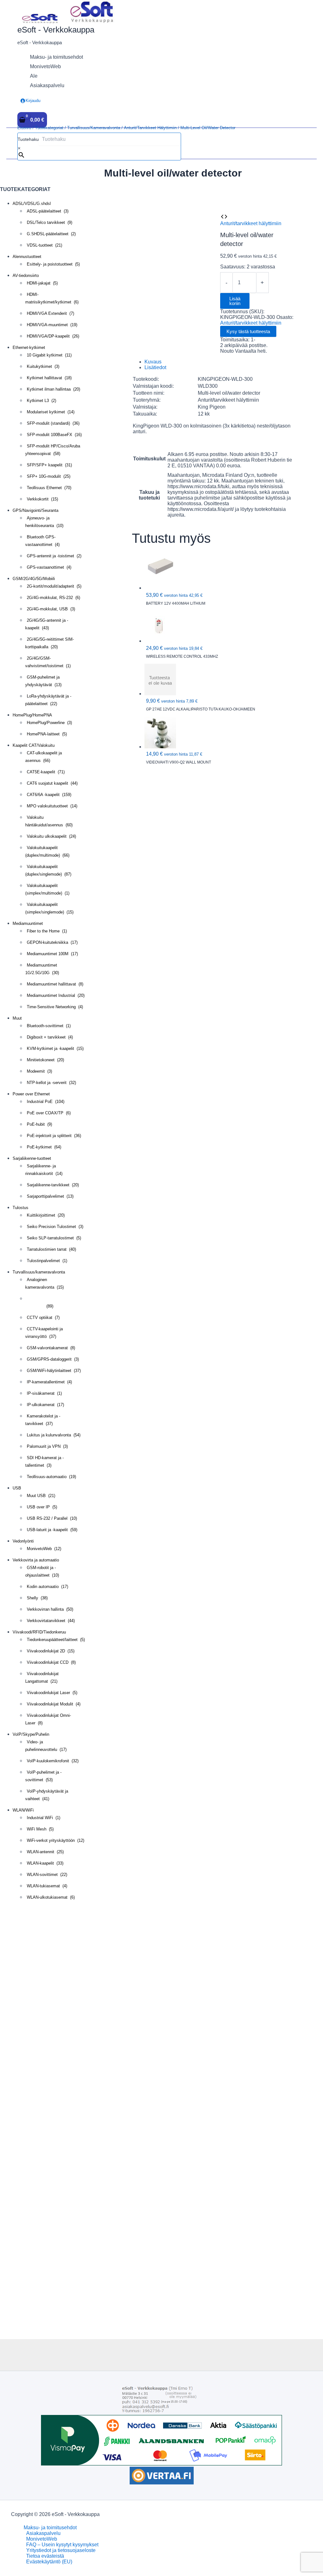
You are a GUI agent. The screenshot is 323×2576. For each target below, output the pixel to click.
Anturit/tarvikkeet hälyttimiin (150, 128)
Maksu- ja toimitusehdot (50, 2528)
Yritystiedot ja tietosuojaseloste (61, 2550)
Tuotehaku (28, 139)
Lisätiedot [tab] (155, 367)
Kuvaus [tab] (153, 362)
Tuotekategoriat (49, 128)
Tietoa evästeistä (45, 2556)
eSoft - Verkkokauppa (56, 30)
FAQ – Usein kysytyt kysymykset (62, 2545)
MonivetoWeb (42, 2539)
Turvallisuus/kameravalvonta (94, 128)
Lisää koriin (235, 301)
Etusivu (24, 128)
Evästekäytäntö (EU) (49, 2562)
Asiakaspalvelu (43, 2533)
